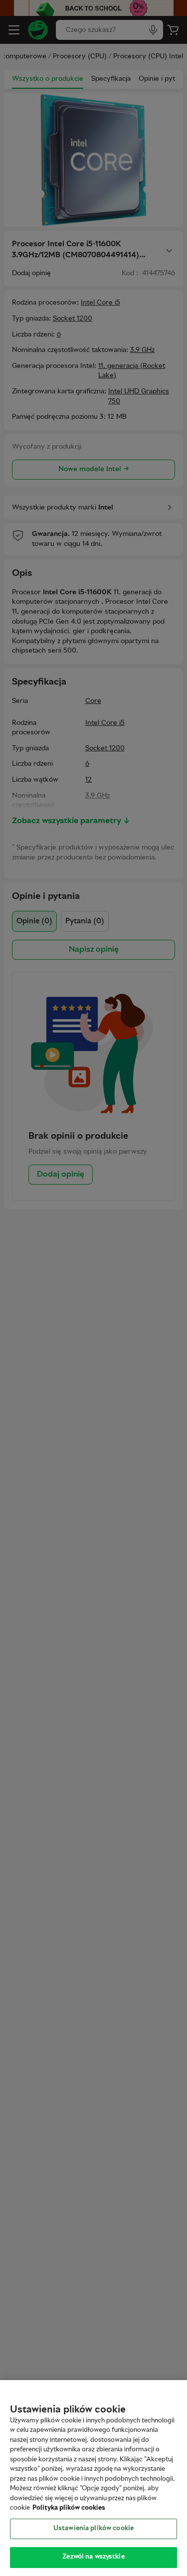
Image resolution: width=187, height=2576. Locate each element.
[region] (93, 2478)
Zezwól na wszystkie (93, 2557)
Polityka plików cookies (69, 2508)
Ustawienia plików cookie (93, 2529)
